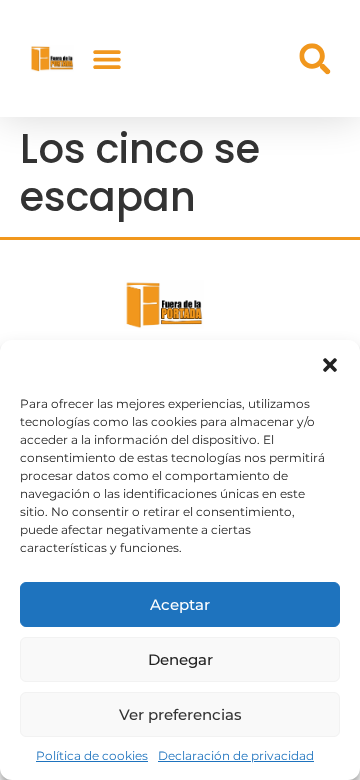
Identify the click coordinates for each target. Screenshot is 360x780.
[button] (330, 365)
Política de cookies (92, 755)
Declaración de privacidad (236, 755)
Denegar (180, 659)
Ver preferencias (180, 714)
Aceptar (180, 604)
